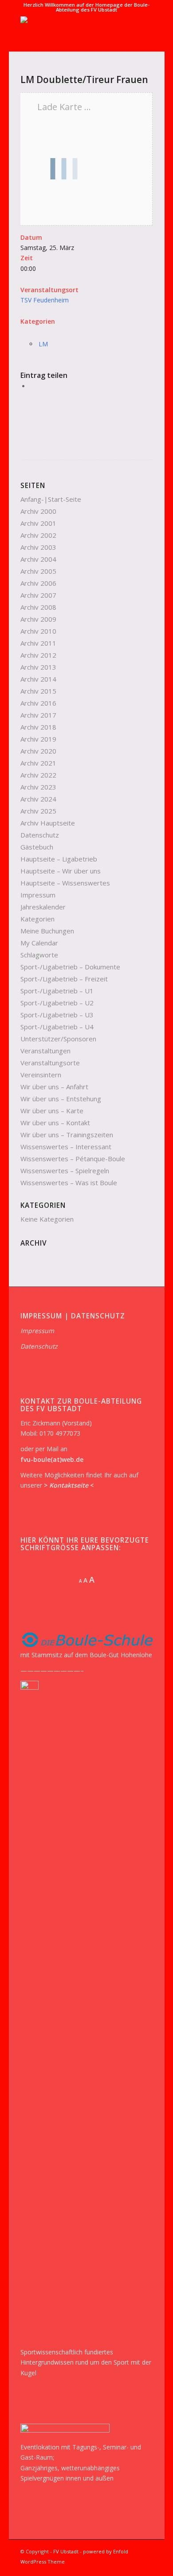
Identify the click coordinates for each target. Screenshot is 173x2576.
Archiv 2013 (38, 667)
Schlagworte (39, 955)
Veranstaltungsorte (50, 1063)
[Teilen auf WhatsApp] (32, 386)
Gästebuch (37, 847)
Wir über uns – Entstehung (61, 1099)
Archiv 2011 (38, 643)
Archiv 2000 (38, 511)
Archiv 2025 (38, 811)
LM (43, 344)
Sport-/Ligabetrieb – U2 (57, 1003)
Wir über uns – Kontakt (55, 1123)
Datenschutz (40, 835)
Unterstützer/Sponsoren (58, 1039)
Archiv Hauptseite (48, 823)
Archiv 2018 (38, 727)
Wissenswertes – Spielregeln (65, 1171)
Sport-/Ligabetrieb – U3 (57, 1015)
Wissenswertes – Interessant (66, 1147)
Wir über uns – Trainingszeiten (67, 1135)
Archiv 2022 (38, 775)
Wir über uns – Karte (52, 1111)
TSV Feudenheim (45, 300)
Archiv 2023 (38, 787)
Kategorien (37, 919)
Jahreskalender (43, 907)
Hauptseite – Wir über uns (61, 871)
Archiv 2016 (38, 703)
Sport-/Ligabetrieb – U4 (57, 1027)
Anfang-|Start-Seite (51, 499)
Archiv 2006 (38, 583)
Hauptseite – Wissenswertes (65, 883)
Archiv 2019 (38, 739)
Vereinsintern (41, 1075)
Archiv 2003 (38, 547)
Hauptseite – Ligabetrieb (59, 859)
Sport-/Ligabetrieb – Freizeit (64, 979)
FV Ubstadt (66, 2551)
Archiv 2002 (38, 535)
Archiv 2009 (38, 619)
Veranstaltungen (45, 1051)
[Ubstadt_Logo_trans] (73, 34)
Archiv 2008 (38, 607)
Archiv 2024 (38, 799)
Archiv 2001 (38, 523)
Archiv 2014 (38, 679)
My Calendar (39, 943)
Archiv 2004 (38, 559)
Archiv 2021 (38, 763)
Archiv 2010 (38, 631)
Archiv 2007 (38, 595)
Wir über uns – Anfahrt (54, 1087)
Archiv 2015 (38, 691)
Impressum (38, 895)
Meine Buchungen (47, 931)
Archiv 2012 (38, 655)
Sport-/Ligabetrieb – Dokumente (70, 967)
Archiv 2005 (38, 571)
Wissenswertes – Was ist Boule (69, 1183)
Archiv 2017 (38, 715)
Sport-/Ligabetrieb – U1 (57, 991)
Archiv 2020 (38, 751)
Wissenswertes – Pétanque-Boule (73, 1159)
